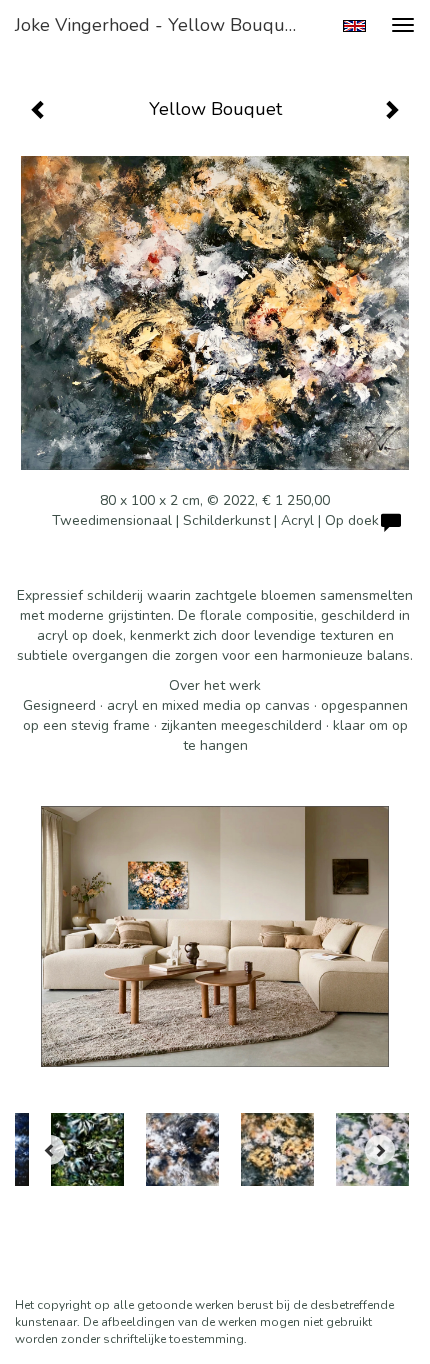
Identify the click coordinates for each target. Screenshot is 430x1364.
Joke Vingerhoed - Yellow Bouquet (158, 25)
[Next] (380, 1150)
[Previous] (50, 1150)
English (354, 26)
